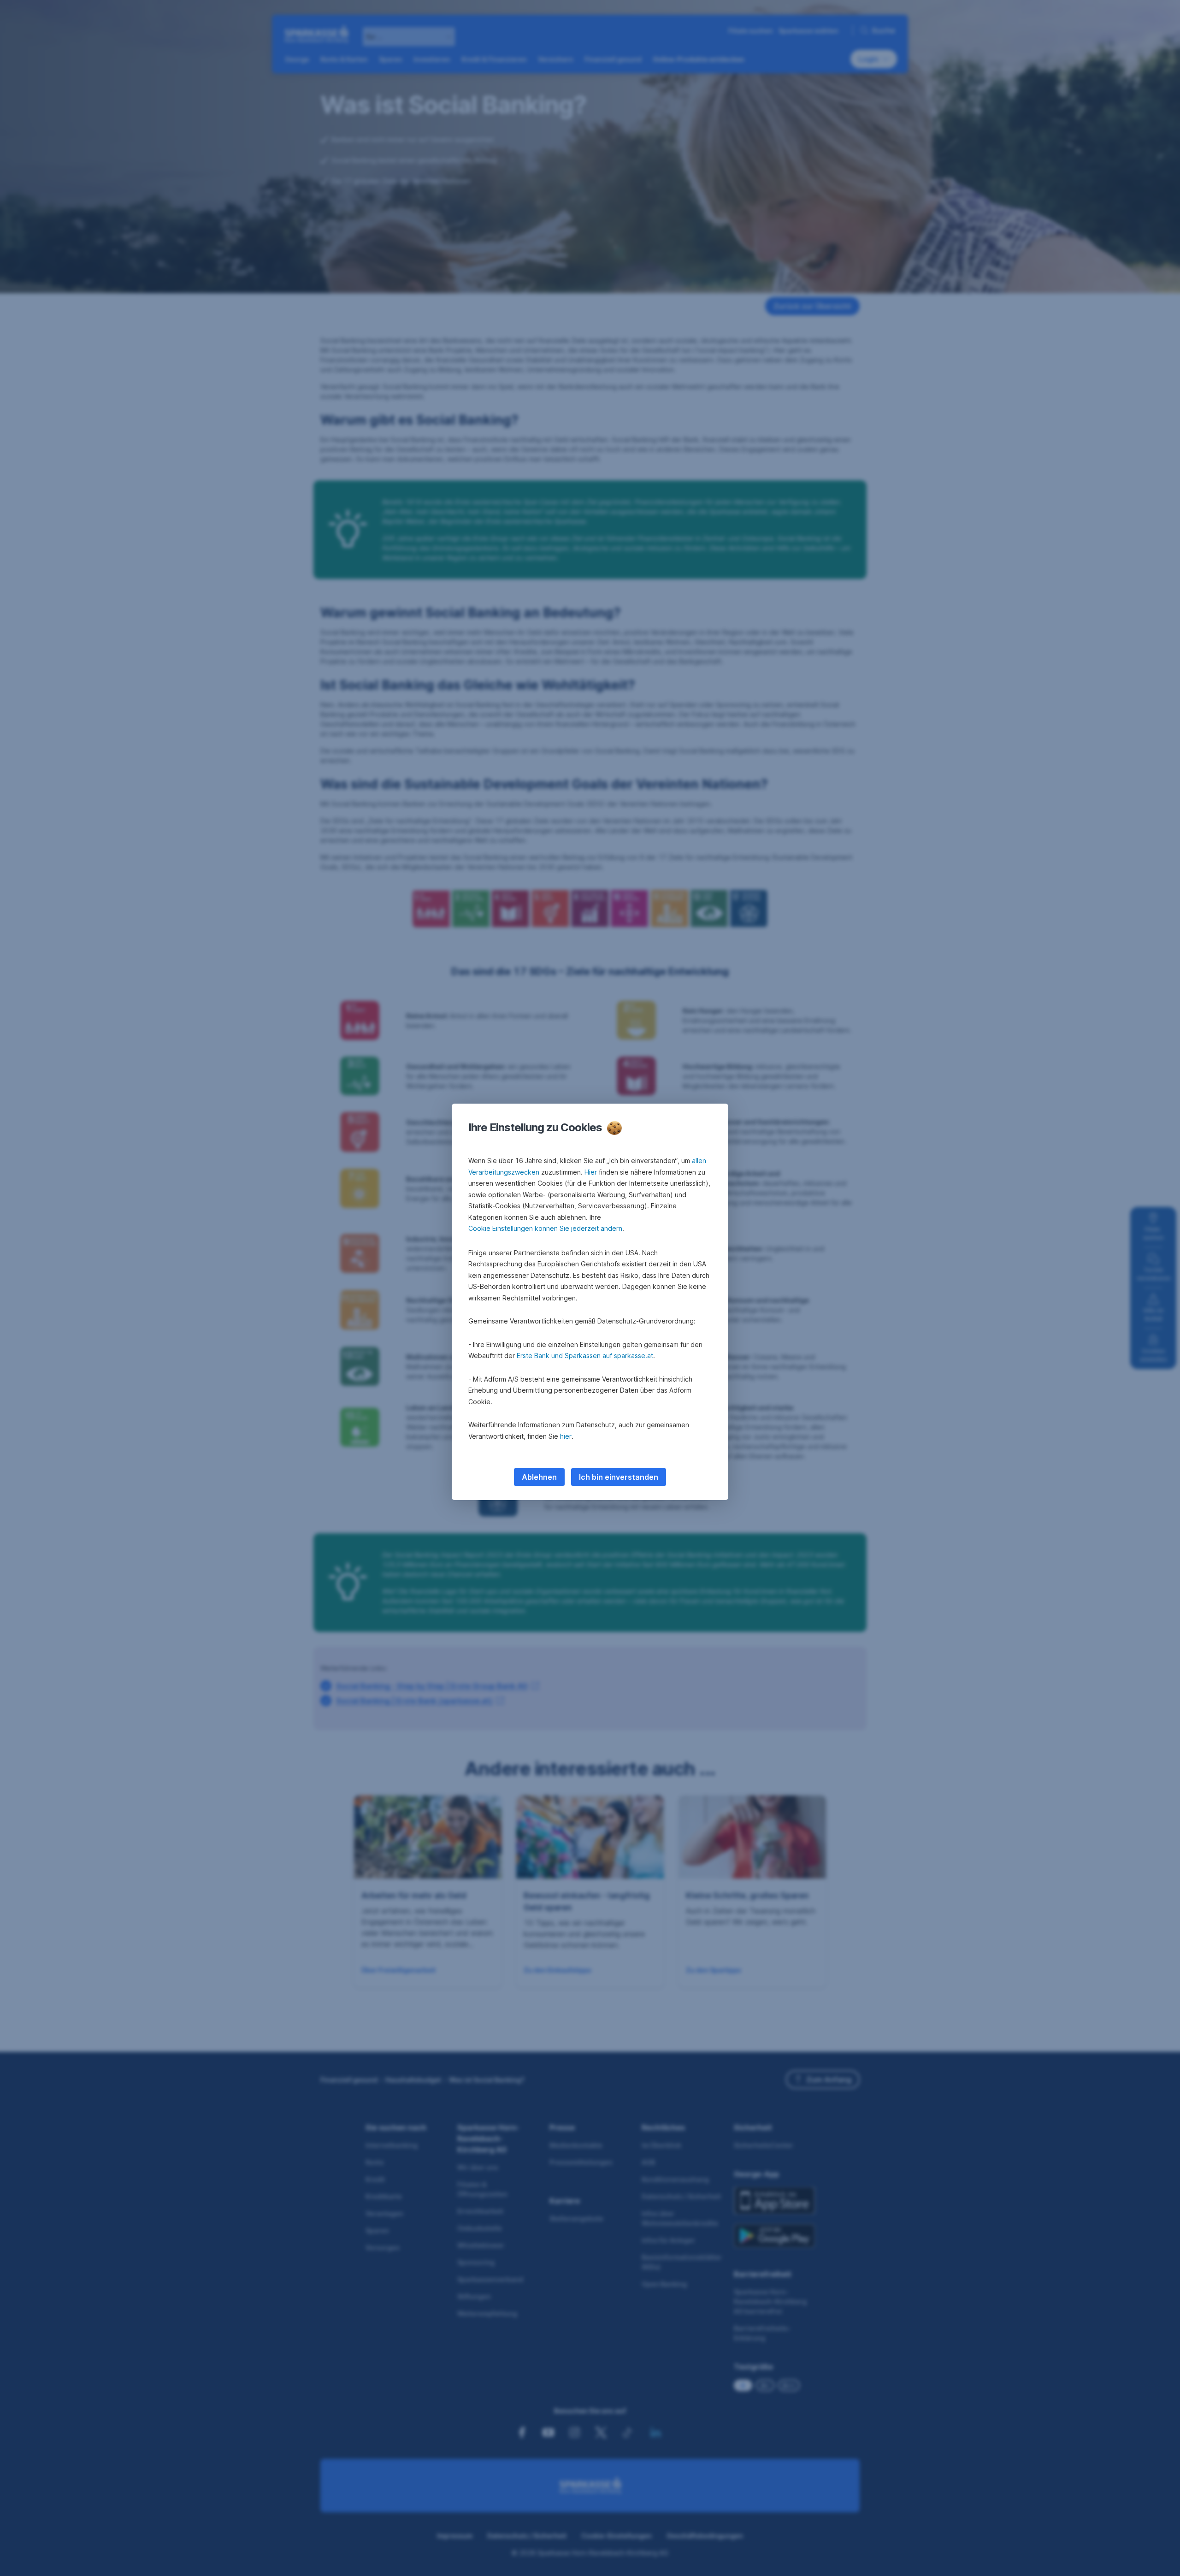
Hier (591, 1172)
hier (566, 1436)
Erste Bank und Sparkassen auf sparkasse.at (585, 1356)
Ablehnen (539, 1477)
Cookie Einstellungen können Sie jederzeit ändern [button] (545, 1228)
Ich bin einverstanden (619, 1477)
